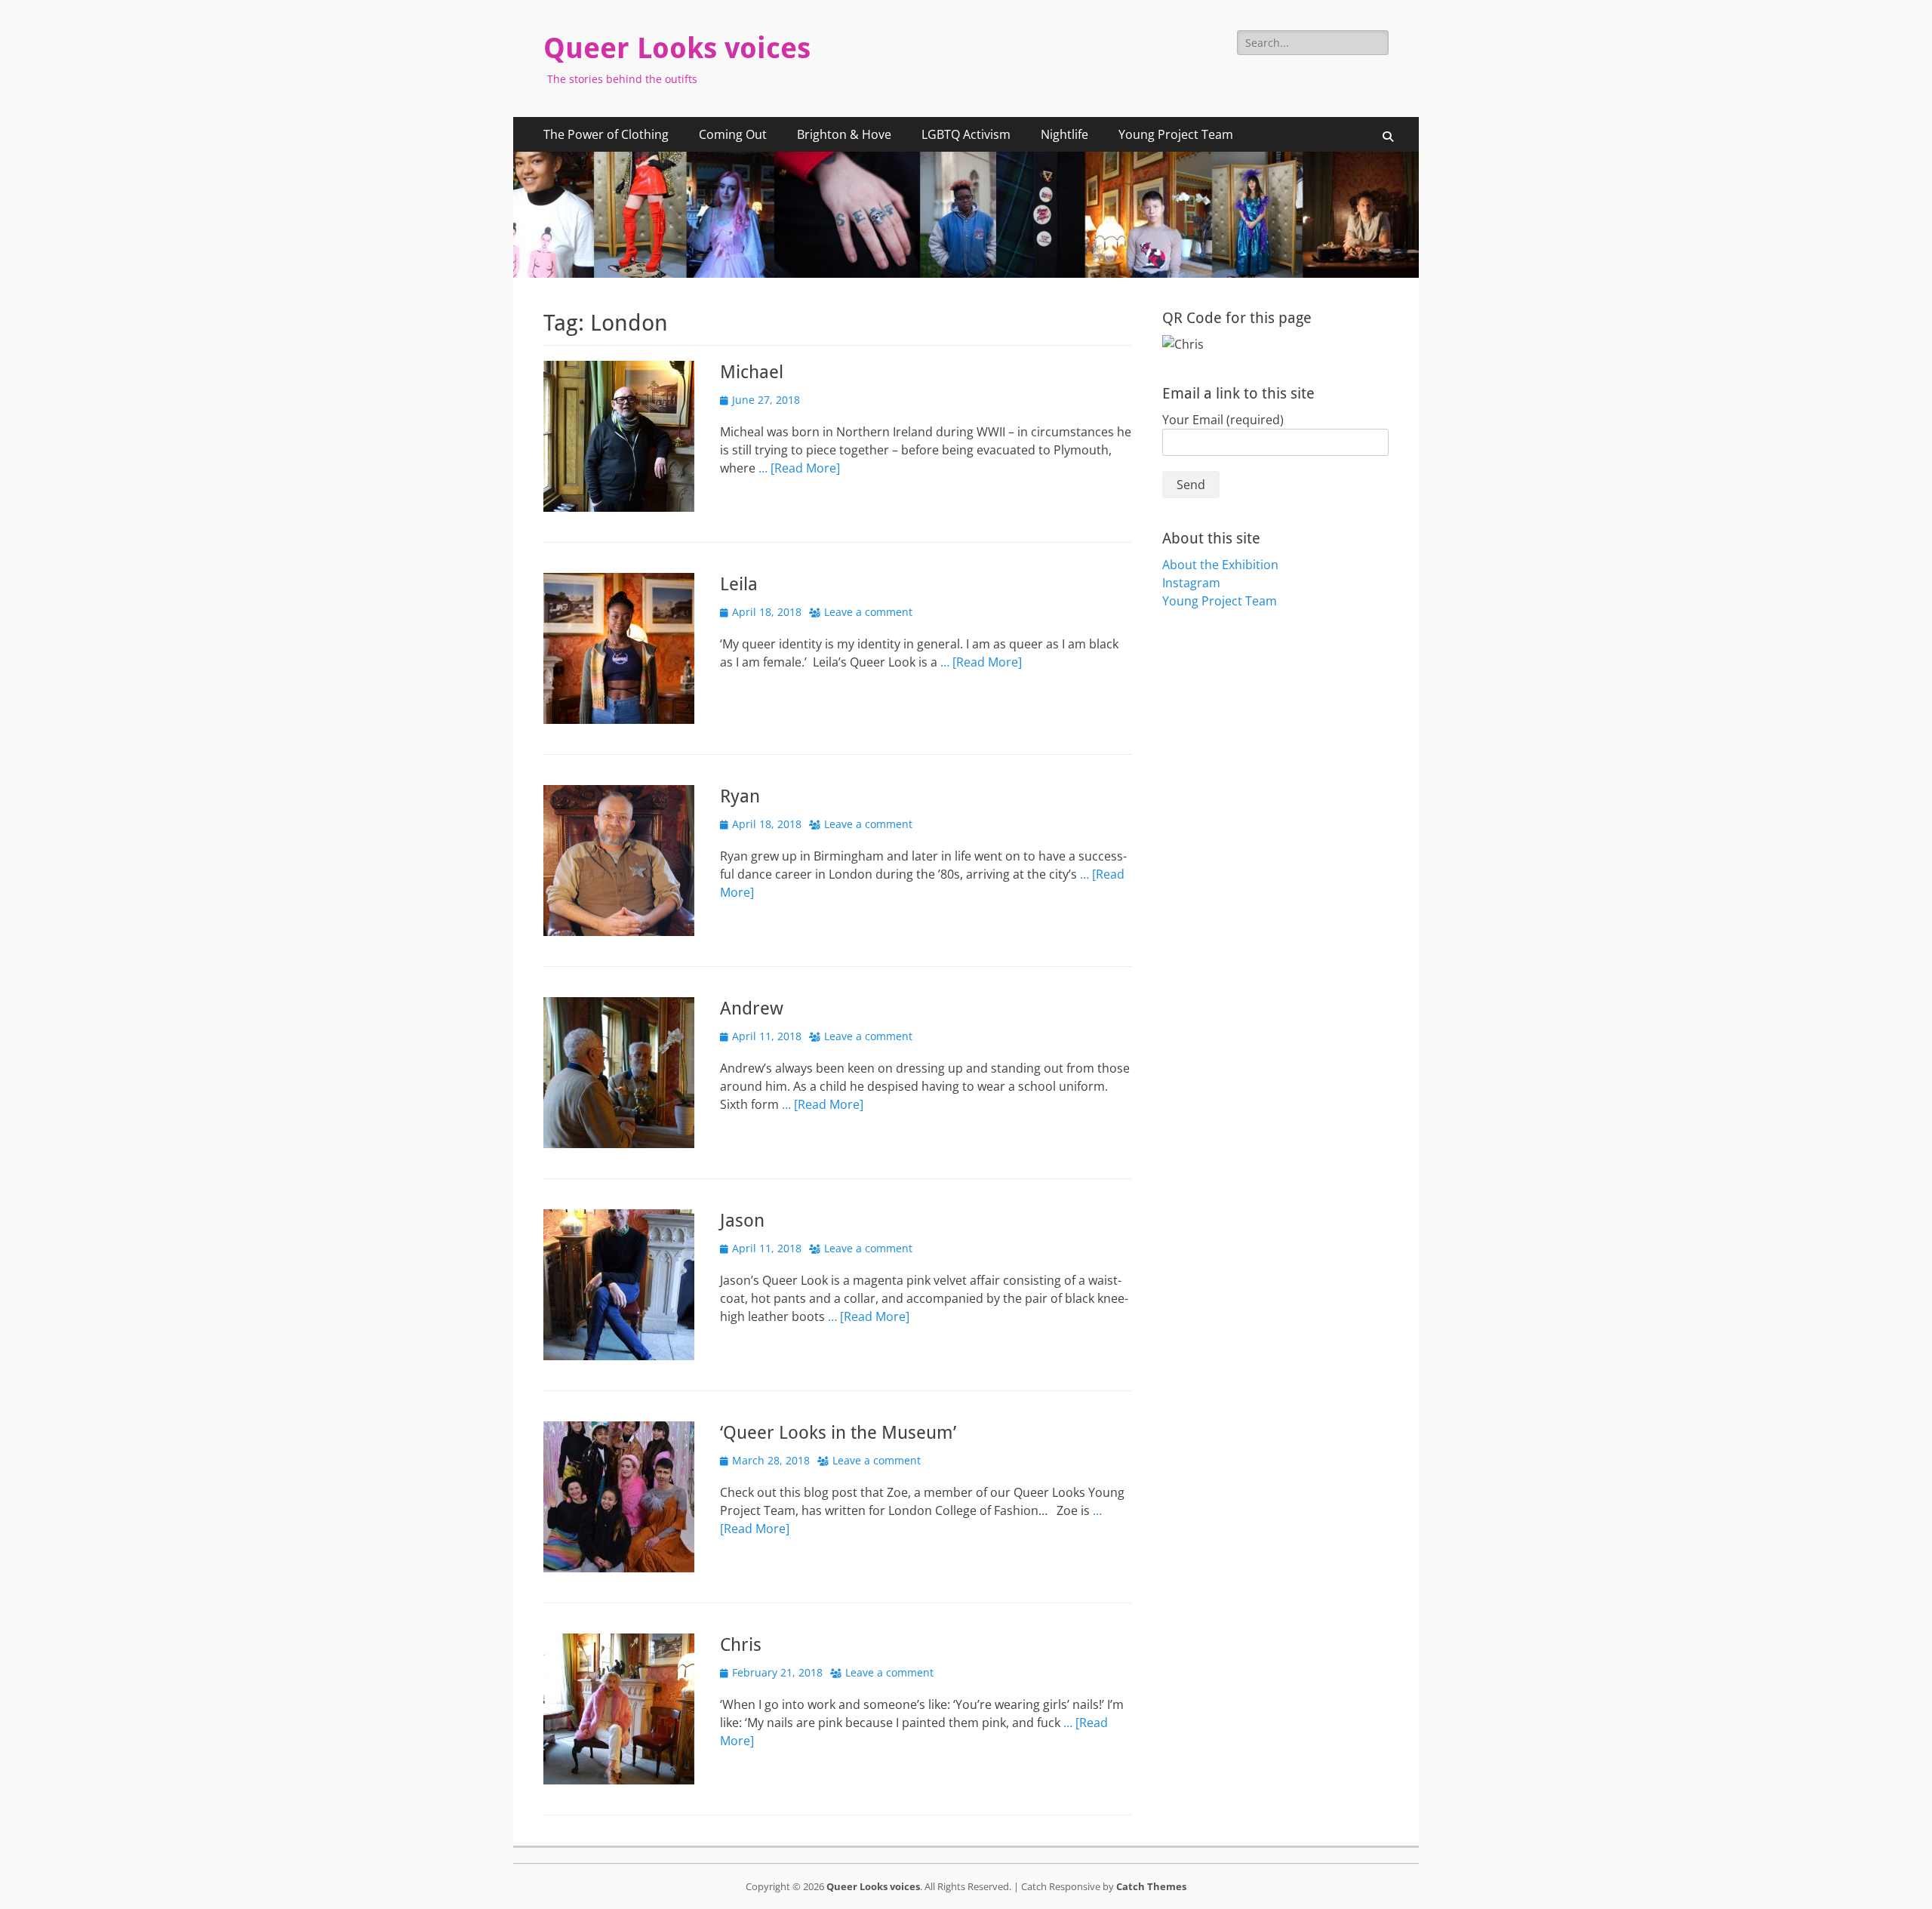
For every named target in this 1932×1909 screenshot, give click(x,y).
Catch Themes (1151, 1886)
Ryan (740, 796)
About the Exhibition (1220, 565)
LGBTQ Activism (966, 134)
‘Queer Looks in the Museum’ (838, 1433)
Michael (752, 372)
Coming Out (733, 134)
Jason (742, 1221)
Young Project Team (1176, 134)
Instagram (1191, 583)
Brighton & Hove (844, 134)
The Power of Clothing (606, 134)
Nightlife (1064, 134)
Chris (741, 1645)
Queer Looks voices (677, 48)
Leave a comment (868, 612)
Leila (739, 584)
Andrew (752, 1008)
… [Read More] (799, 468)
